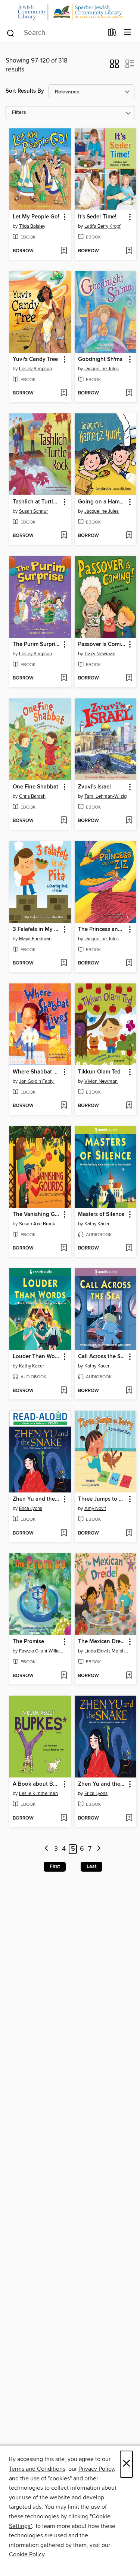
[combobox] (55, 33)
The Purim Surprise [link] (37, 644)
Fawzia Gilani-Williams (41, 1651)
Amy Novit (95, 1508)
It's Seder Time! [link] (97, 217)
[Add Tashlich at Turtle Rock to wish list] (64, 536)
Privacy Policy (96, 2469)
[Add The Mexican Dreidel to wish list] (129, 1676)
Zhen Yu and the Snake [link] (37, 1499)
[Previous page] (46, 1849)
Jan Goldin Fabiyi (37, 1081)
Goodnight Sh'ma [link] (100, 359)
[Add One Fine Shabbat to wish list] (64, 821)
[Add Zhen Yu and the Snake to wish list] (64, 1533)
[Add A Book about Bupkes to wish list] (64, 1818)
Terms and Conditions (37, 2469)
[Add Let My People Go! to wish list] (64, 251)
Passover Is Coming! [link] (102, 644)
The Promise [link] (28, 1642)
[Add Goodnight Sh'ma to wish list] (129, 393)
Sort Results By (25, 91)
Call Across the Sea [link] (102, 1357)
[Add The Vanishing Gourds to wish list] (64, 1248)
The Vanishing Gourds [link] (37, 1215)
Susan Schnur (33, 511)
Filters (19, 113)
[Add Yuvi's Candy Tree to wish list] (64, 393)
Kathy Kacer (97, 1224)
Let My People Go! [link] (36, 217)
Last (91, 1866)
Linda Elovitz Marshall (106, 1651)
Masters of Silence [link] (101, 1215)
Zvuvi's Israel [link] (94, 787)
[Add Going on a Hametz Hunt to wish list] (129, 536)
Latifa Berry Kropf (102, 226)
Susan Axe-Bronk (37, 1224)
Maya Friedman (35, 939)
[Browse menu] (127, 33)
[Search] (11, 32)
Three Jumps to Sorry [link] (102, 1499)
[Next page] (99, 1849)
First (55, 1866)
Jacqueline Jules (102, 369)
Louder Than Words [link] (37, 1357)
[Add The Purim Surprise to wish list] (64, 678)
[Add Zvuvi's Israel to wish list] (129, 821)
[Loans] (112, 33)
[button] (114, 66)
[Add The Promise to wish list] (64, 1676)
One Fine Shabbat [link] (35, 787)
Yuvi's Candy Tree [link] (35, 359)
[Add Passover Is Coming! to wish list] (129, 678)
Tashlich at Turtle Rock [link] (37, 502)
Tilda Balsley (32, 226)
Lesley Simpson (35, 369)
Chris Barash (32, 796)
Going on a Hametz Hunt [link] (102, 502)
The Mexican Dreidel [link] (102, 1642)
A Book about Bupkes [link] (37, 1784)
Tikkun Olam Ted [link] (99, 1072)
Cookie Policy (27, 2554)
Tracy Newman (100, 654)
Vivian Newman (101, 1081)
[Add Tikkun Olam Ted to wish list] (129, 1106)
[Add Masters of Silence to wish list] (129, 1248)
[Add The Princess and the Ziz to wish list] (129, 963)
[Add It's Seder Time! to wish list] (129, 251)
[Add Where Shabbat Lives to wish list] (64, 1106)
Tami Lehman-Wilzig (105, 796)
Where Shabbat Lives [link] (37, 1072)
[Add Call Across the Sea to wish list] (129, 1391)
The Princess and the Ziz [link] (102, 929)
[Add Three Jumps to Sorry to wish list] (129, 1533)
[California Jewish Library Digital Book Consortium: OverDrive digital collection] (70, 12)
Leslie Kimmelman (38, 1793)
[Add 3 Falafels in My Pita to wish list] (64, 963)
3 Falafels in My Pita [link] (37, 929)
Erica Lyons (31, 1508)
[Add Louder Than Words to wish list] (64, 1391)
